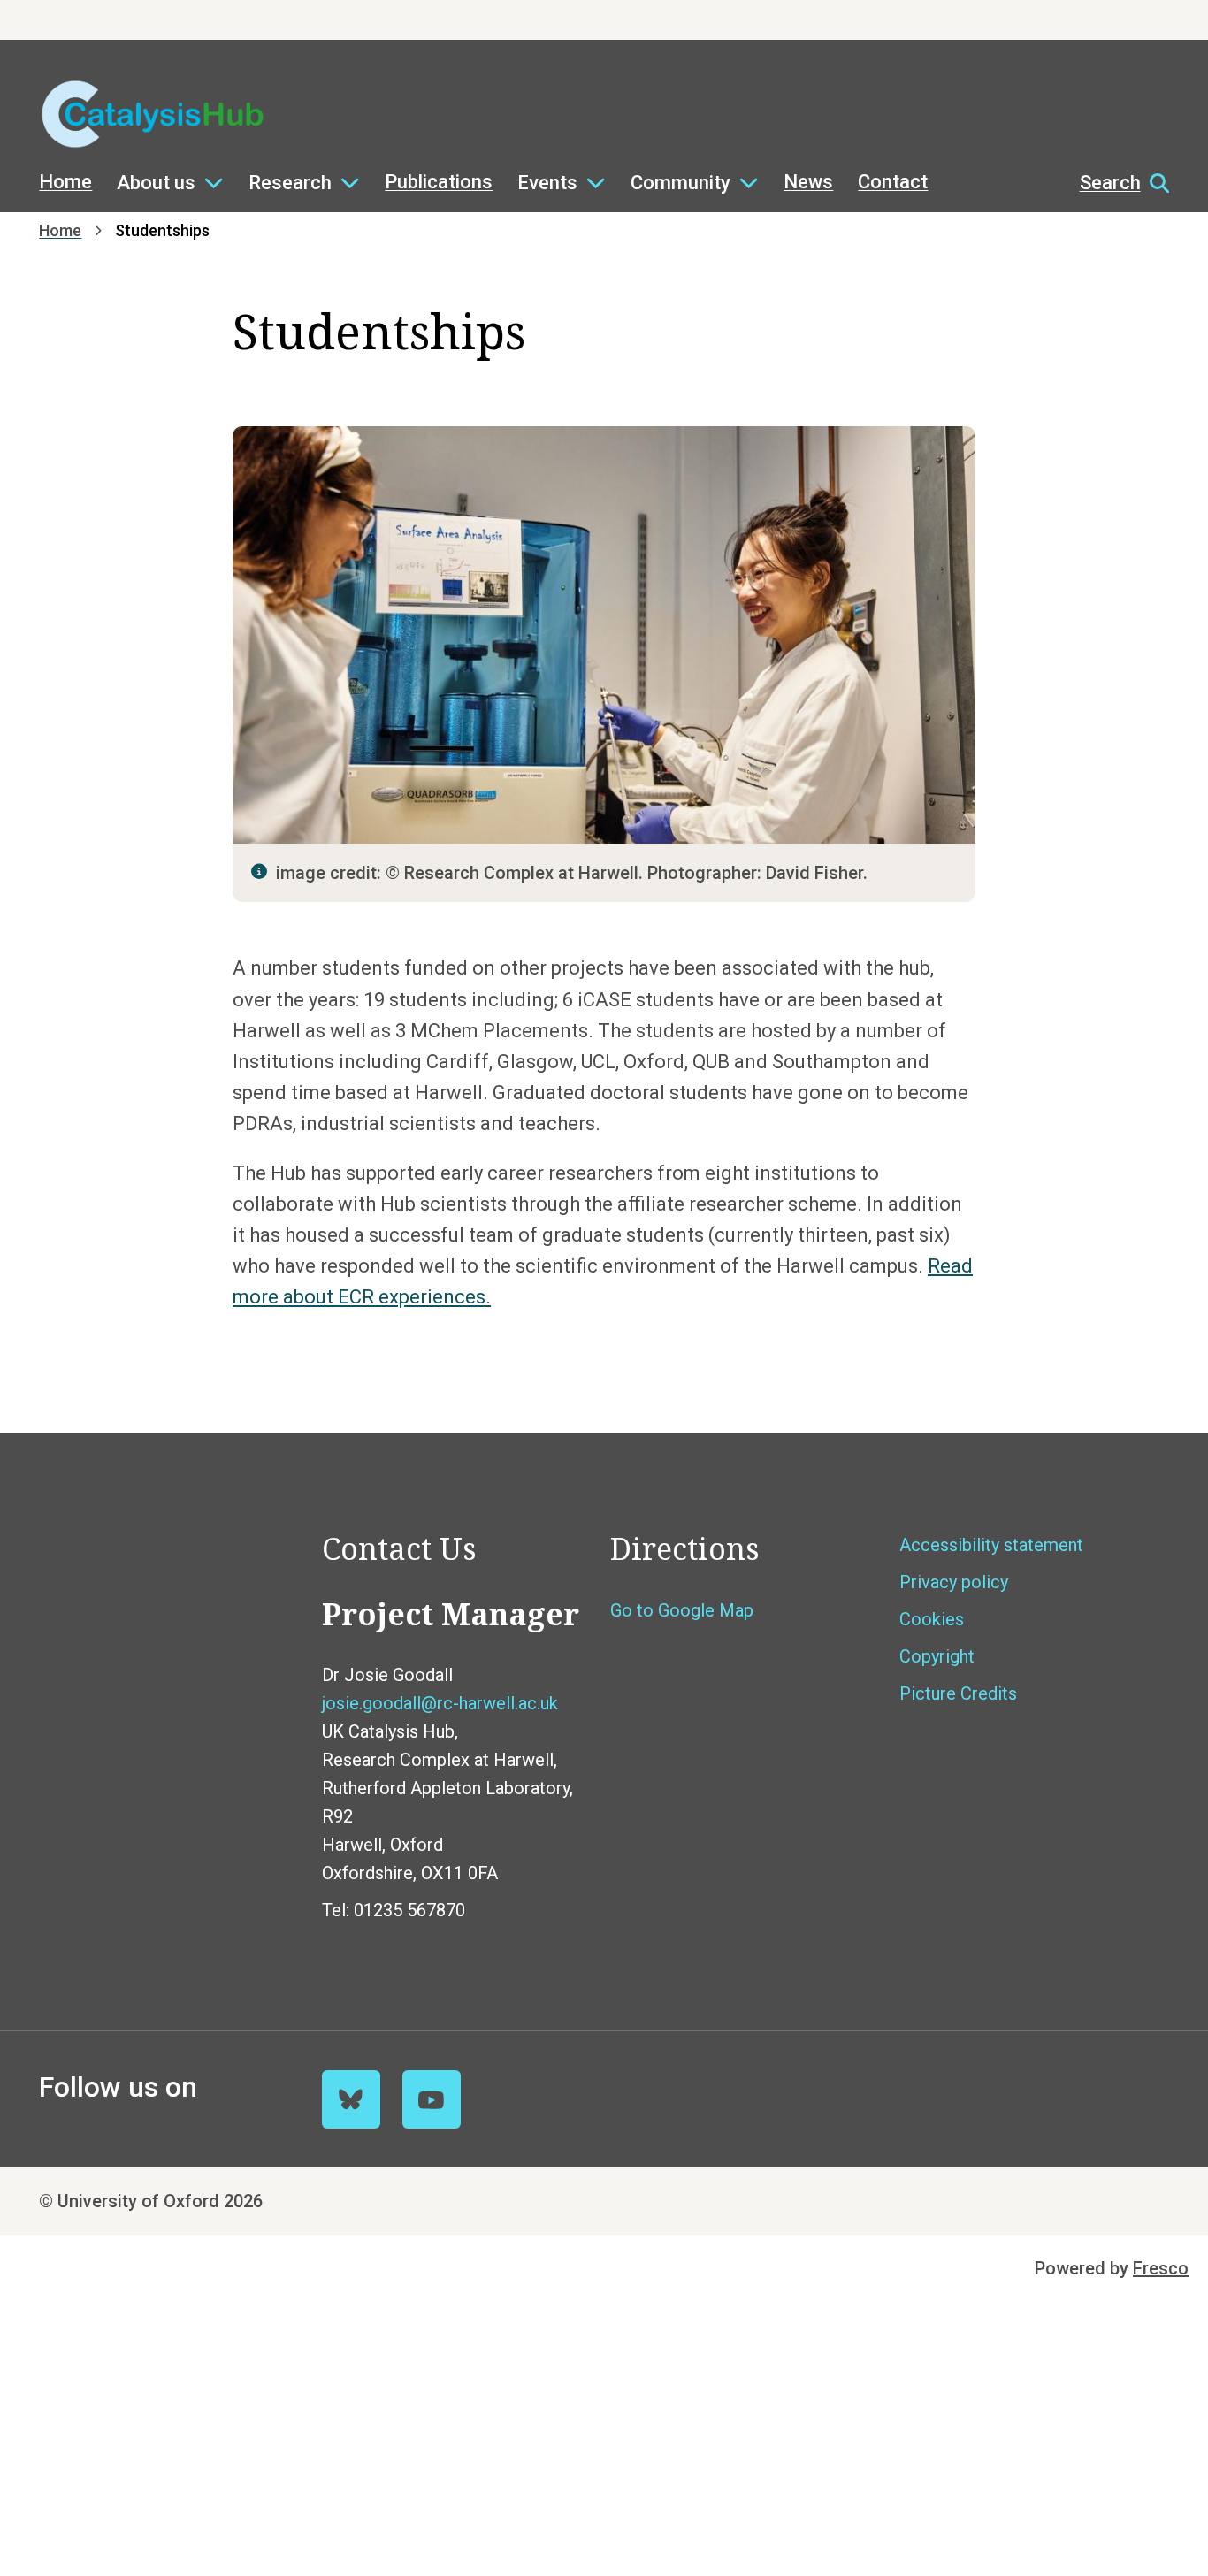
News (808, 182)
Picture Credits (958, 1693)
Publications (439, 182)
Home (65, 182)
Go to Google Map (682, 1610)
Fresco (1161, 2268)
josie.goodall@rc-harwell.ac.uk (440, 1703)
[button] (1116, 183)
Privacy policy (954, 1582)
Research (290, 183)
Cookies (932, 1619)
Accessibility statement (991, 1545)
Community (680, 183)
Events (547, 183)
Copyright (937, 1656)
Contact (893, 182)
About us (156, 183)
